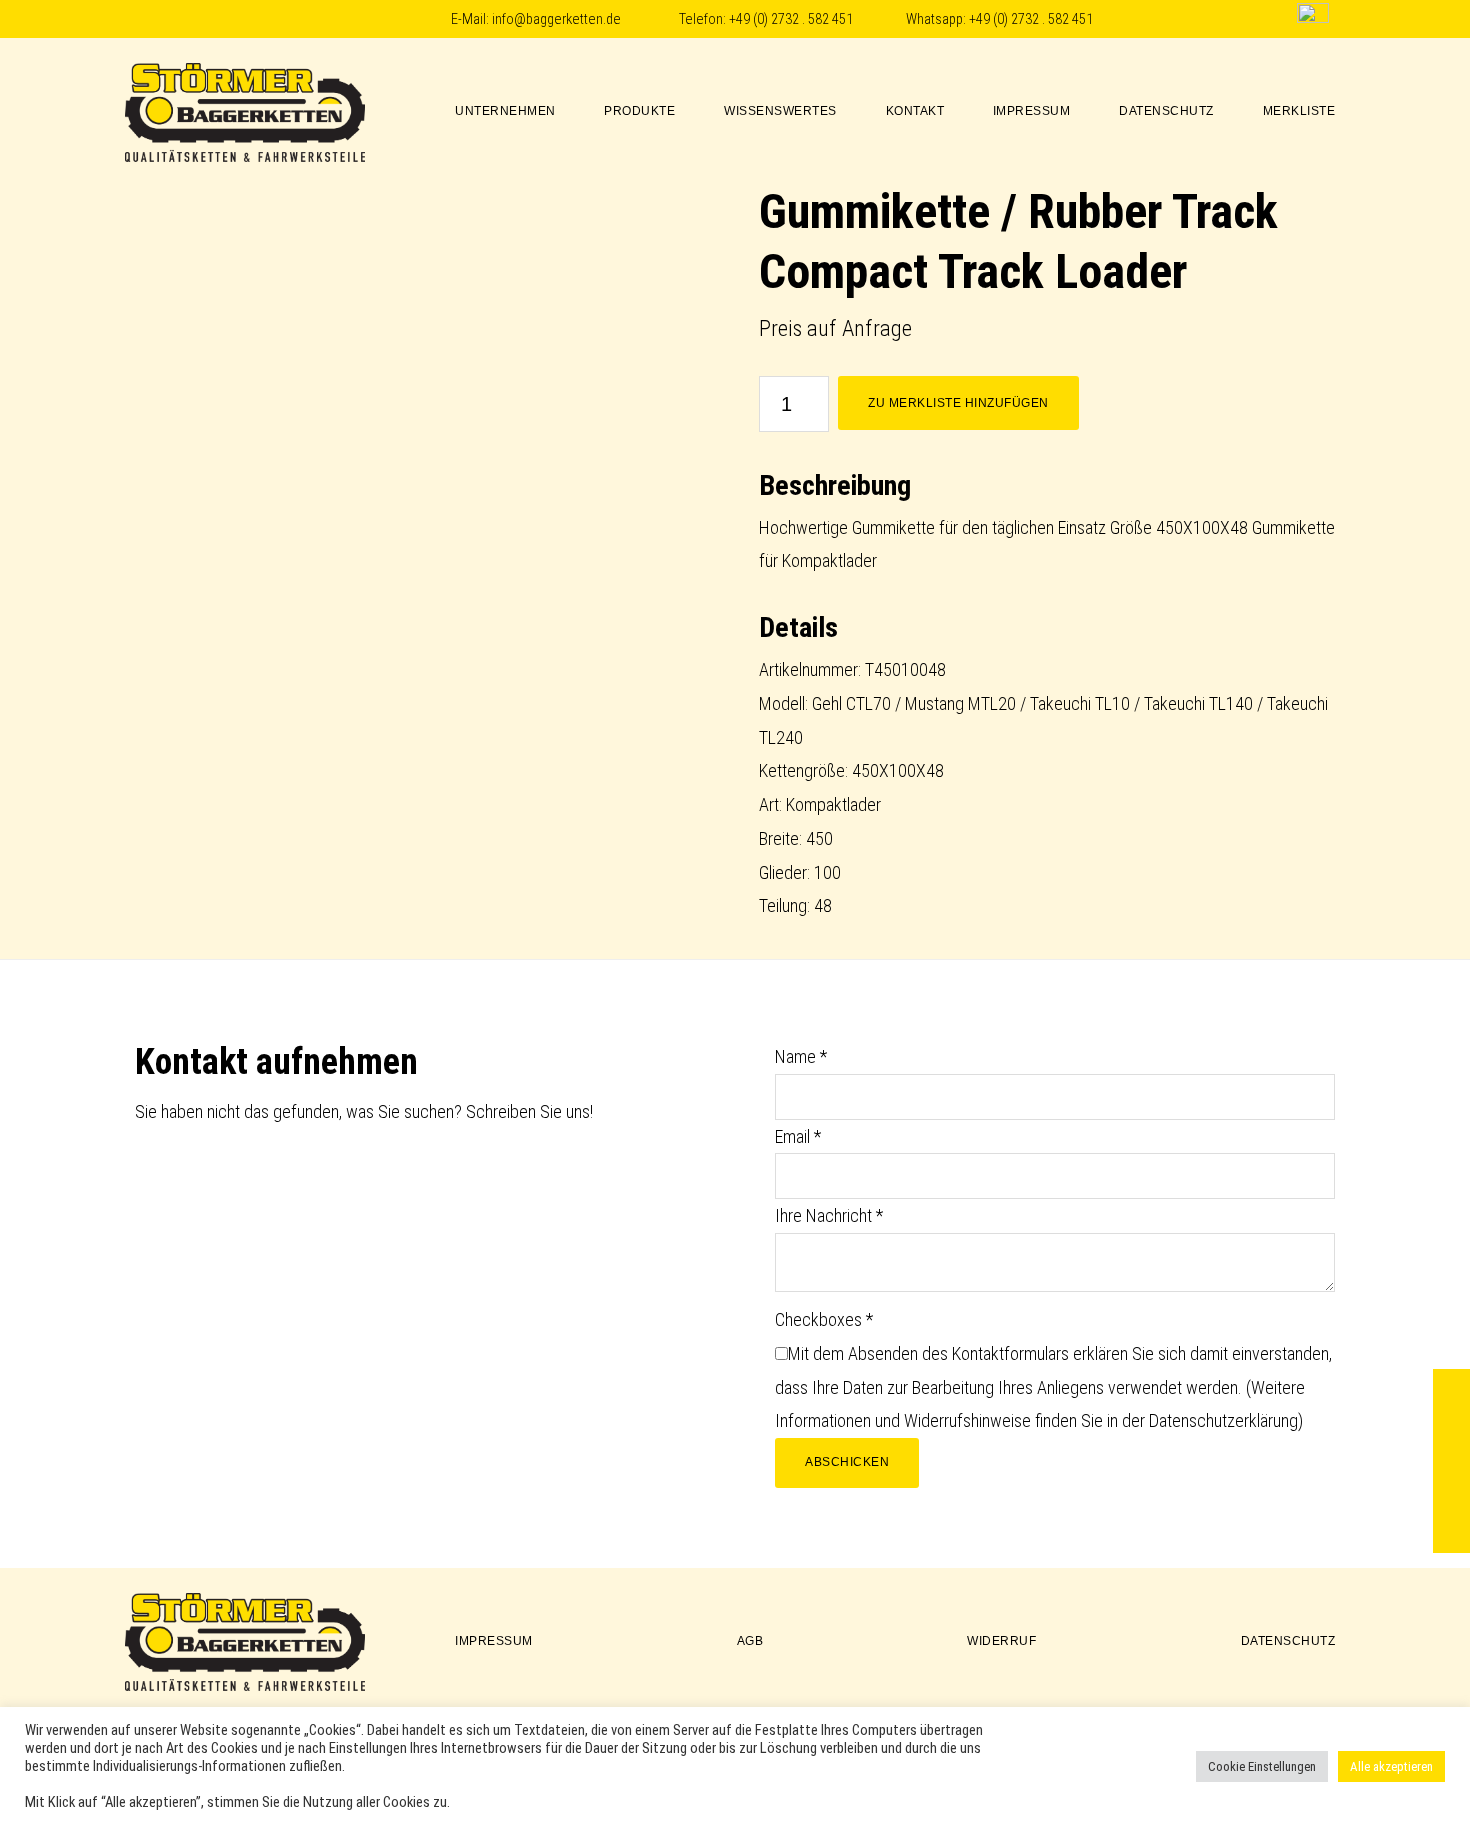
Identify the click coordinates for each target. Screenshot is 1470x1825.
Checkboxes (824, 1319)
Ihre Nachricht (829, 1215)
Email (798, 1136)
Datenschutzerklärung (1223, 1420)
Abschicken (847, 1462)
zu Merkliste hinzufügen (958, 403)
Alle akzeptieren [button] (1391, 1766)
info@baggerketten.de (556, 19)
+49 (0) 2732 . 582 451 (791, 19)
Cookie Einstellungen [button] (1262, 1766)
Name (801, 1056)
